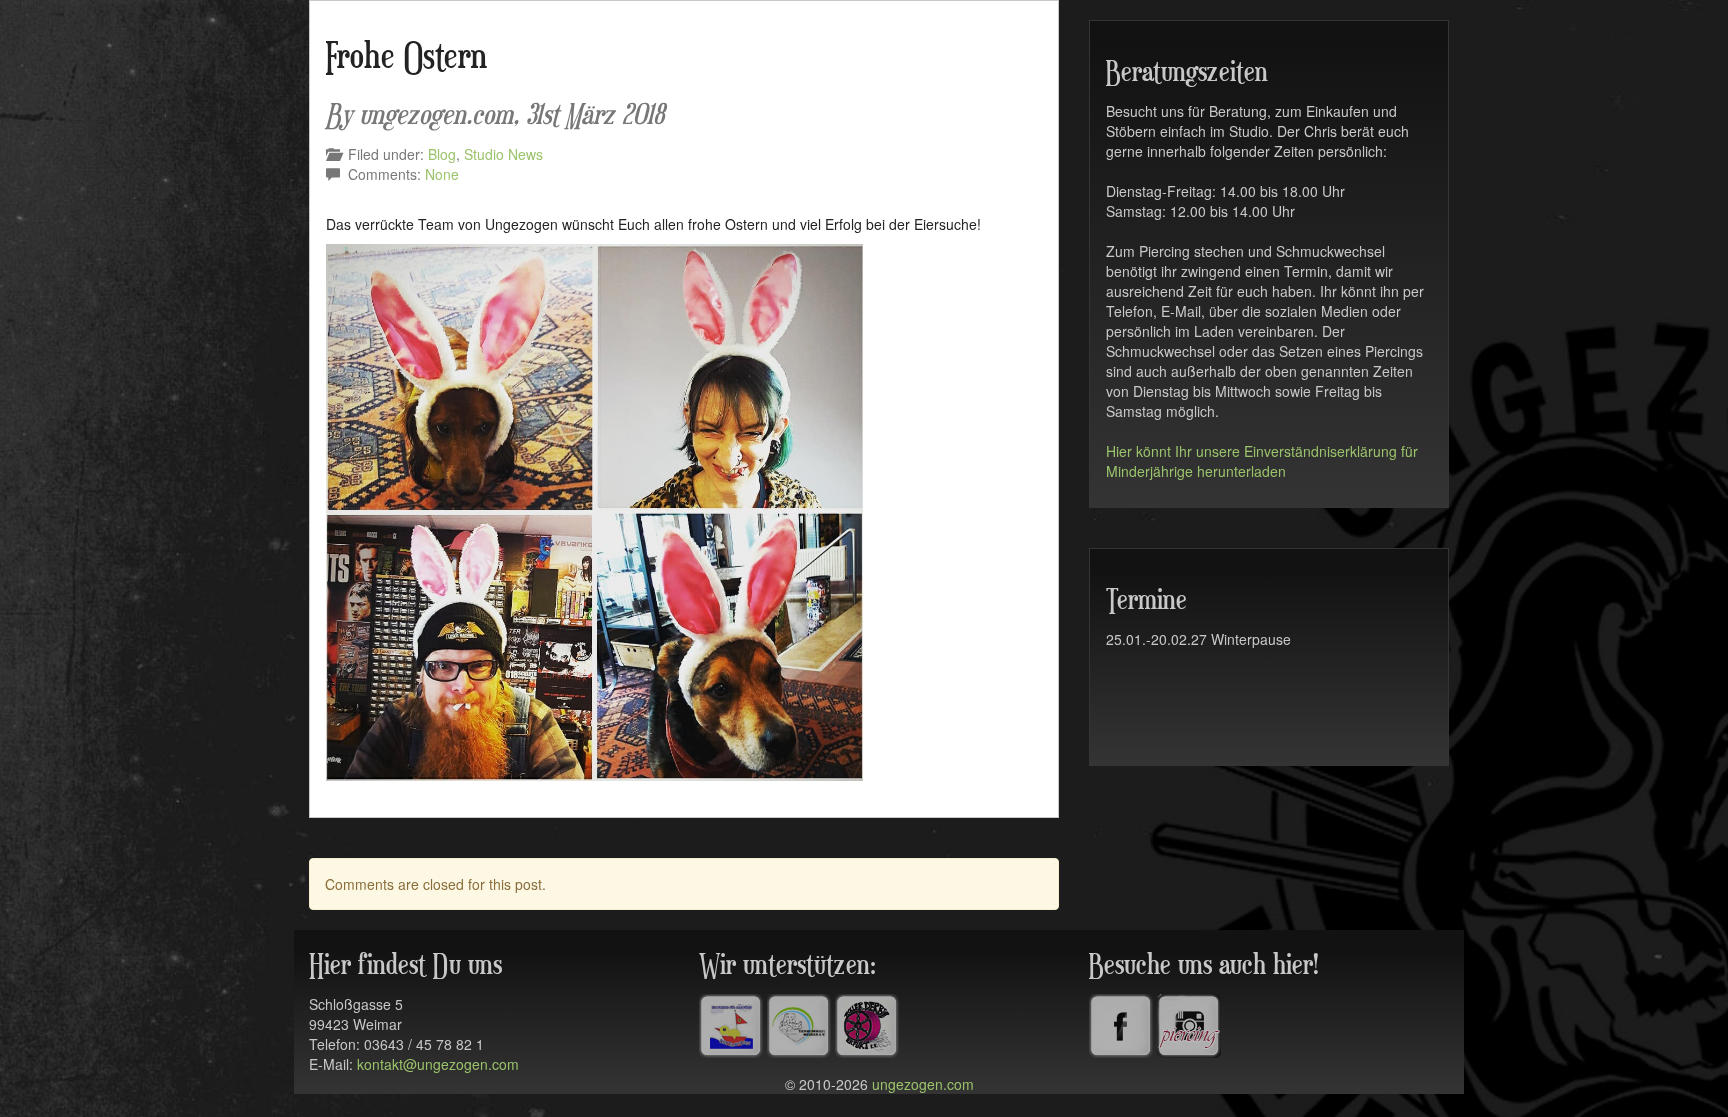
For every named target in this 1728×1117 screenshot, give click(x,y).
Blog (442, 154)
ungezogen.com (923, 1084)
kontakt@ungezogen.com (438, 1064)
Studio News (503, 154)
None (442, 174)
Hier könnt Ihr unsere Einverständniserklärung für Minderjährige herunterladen (1262, 461)
